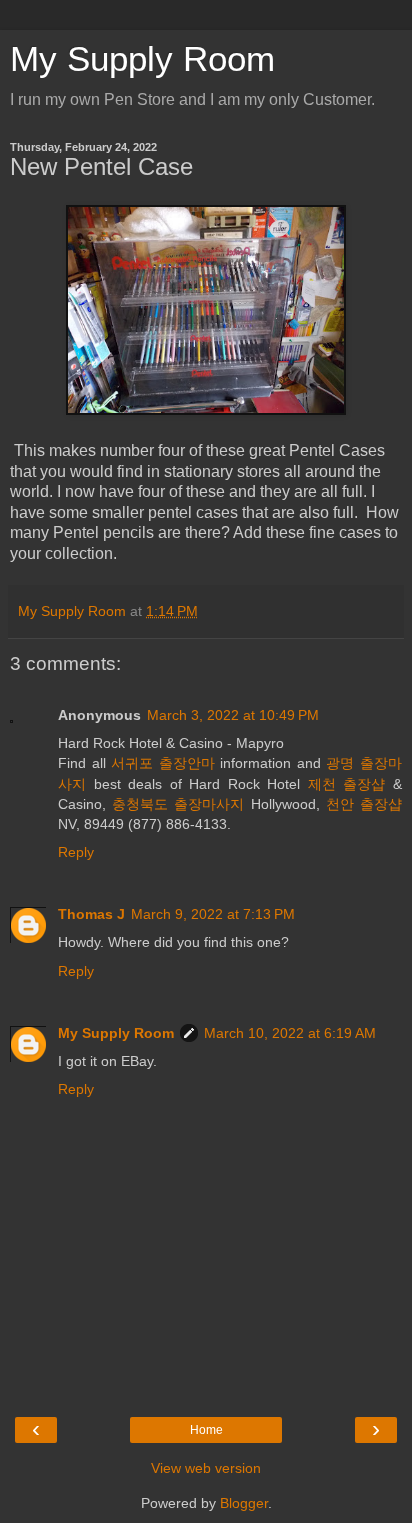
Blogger (244, 1503)
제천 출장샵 (347, 784)
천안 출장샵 (364, 804)
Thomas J (91, 914)
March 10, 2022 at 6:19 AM (290, 1033)
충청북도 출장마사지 (178, 804)
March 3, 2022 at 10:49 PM (233, 715)
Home (206, 1430)
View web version (206, 1468)
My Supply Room (142, 59)
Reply (76, 852)
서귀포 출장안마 (163, 763)
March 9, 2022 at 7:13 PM (213, 914)
